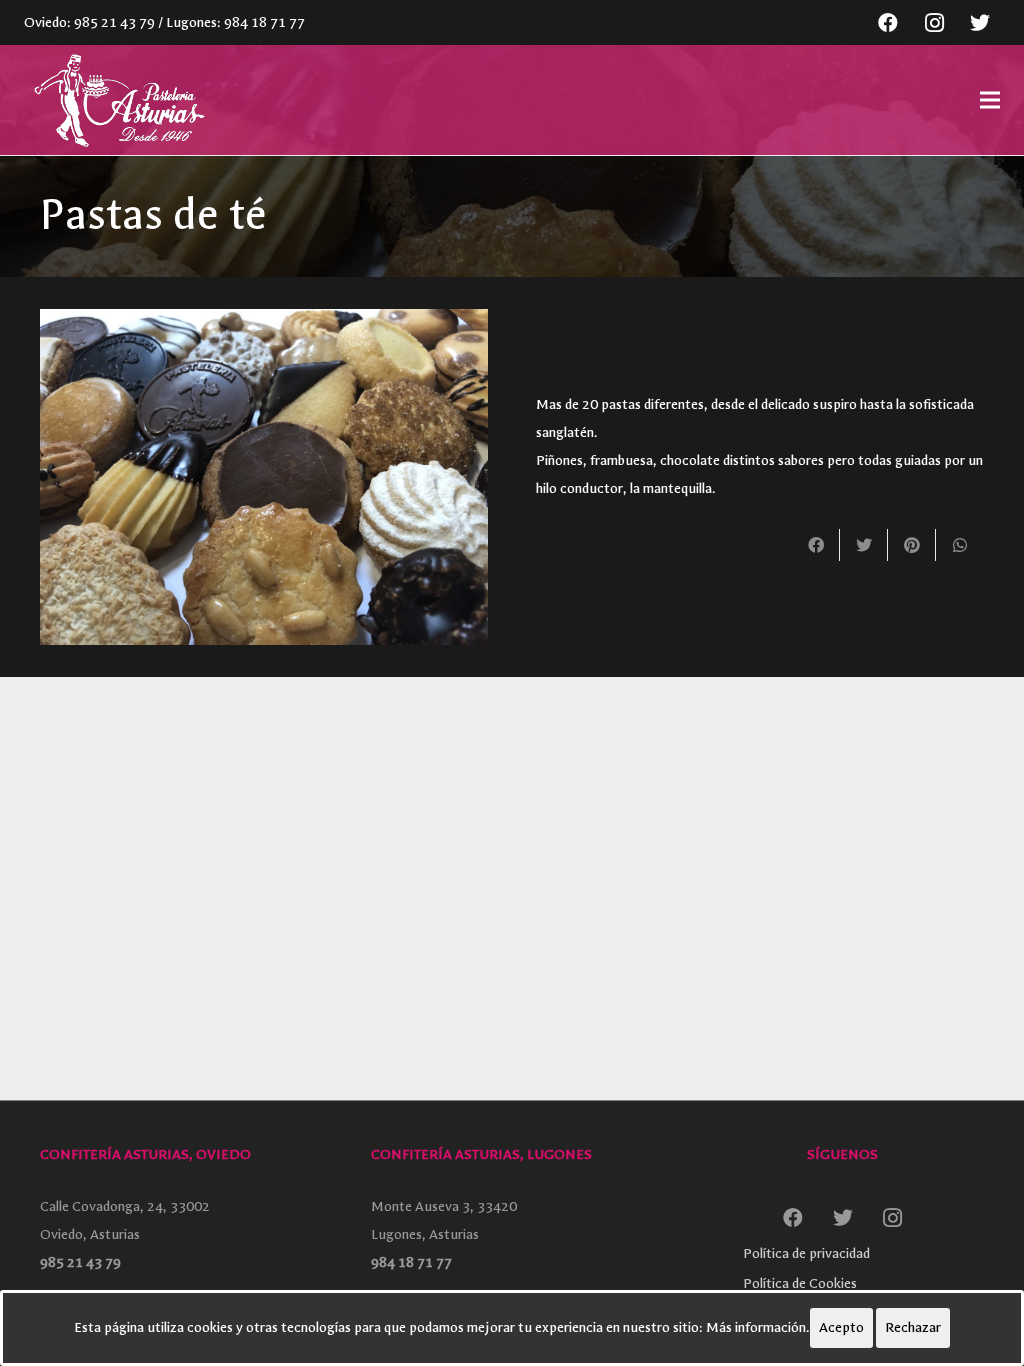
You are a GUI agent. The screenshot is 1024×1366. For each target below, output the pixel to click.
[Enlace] (117, 100)
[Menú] (990, 100)
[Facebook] (888, 23)
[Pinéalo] (912, 545)
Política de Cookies (800, 1283)
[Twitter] (980, 23)
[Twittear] (864, 545)
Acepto (841, 1327)
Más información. (758, 1327)
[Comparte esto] (816, 545)
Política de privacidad (806, 1253)
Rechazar (913, 1327)
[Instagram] (934, 23)
